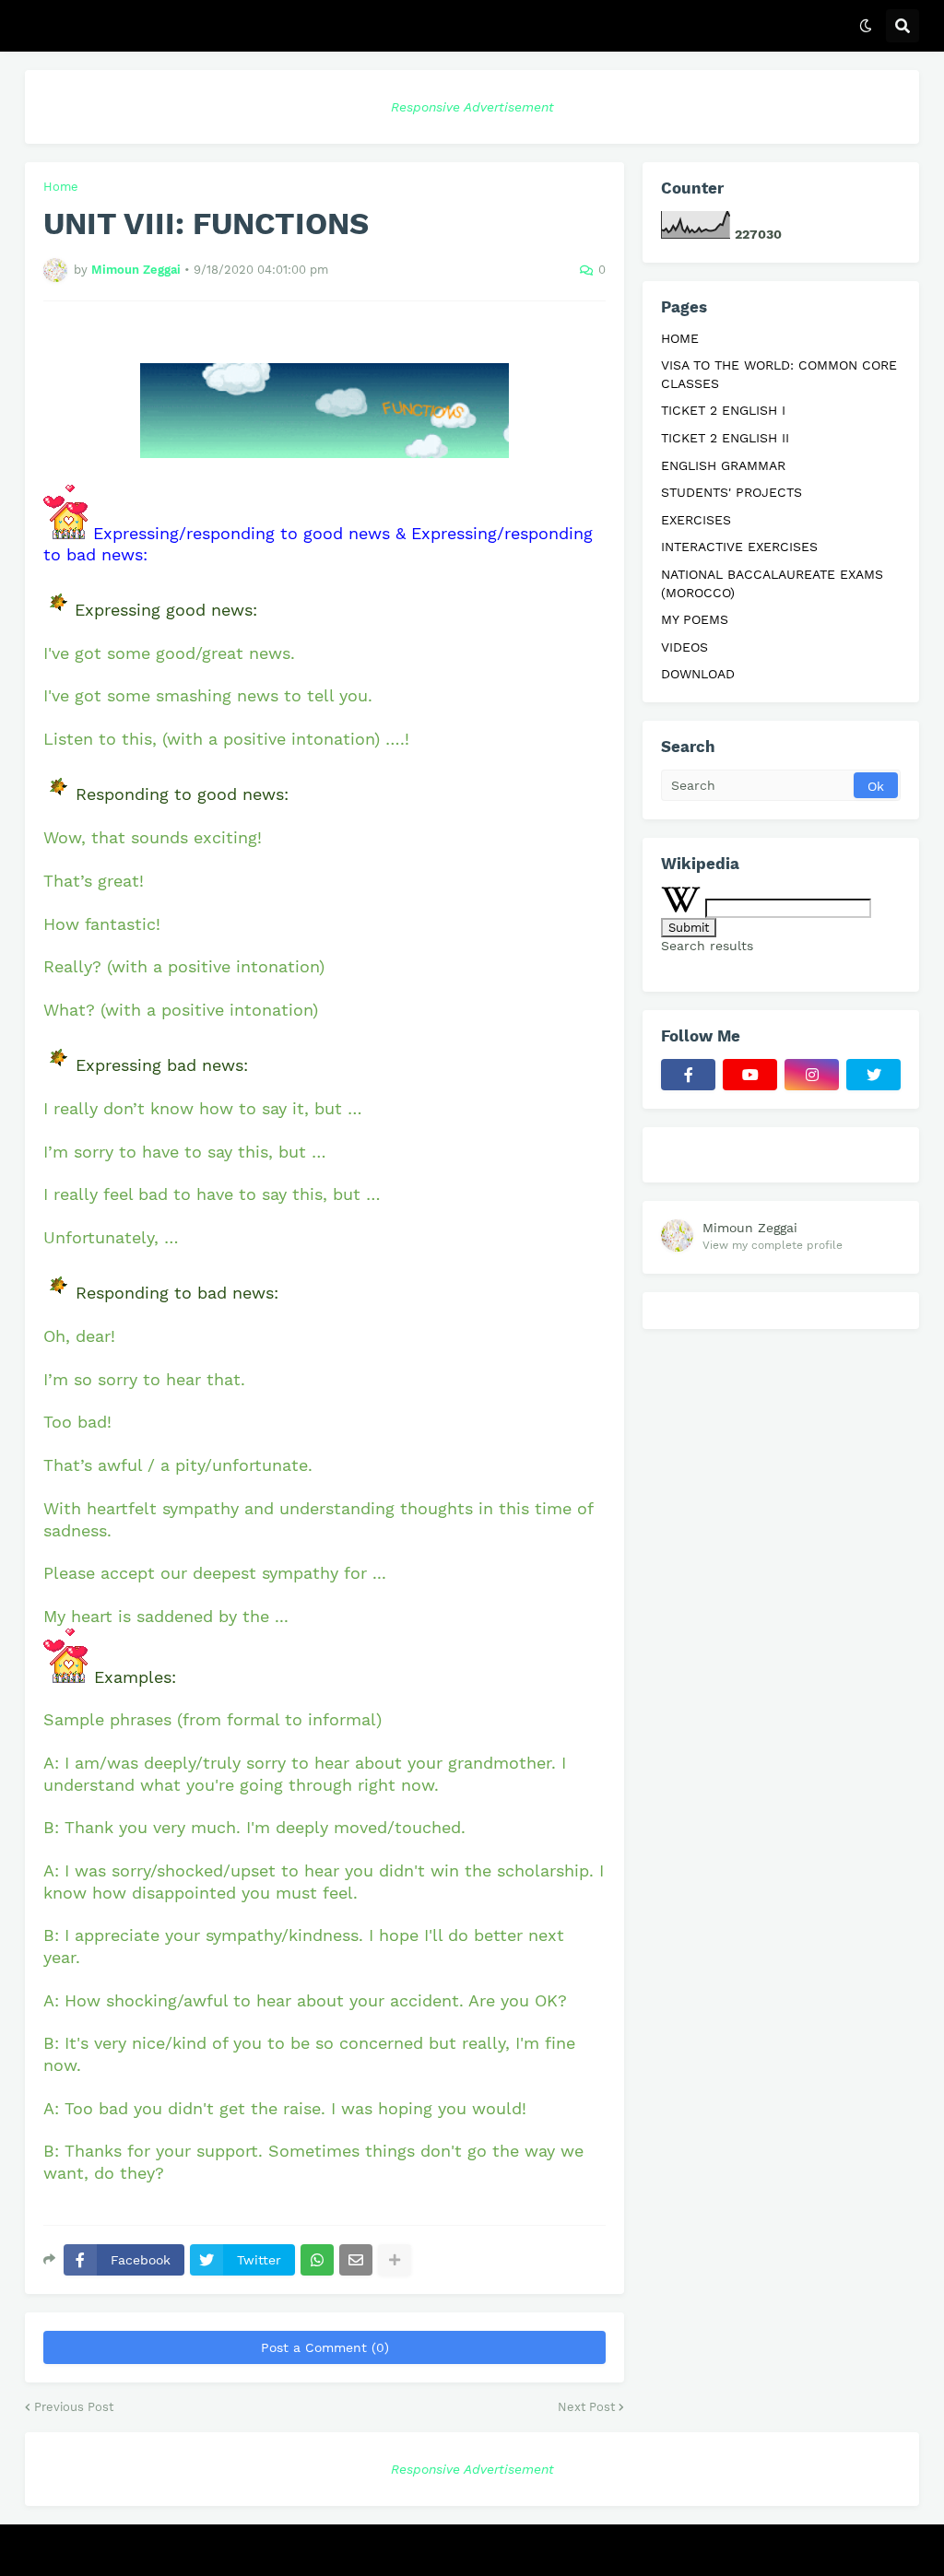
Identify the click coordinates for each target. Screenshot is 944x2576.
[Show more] (395, 2260)
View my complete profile (773, 1245)
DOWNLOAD (698, 674)
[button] (866, 26)
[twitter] (873, 1075)
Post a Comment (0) (325, 2347)
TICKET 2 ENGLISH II (725, 438)
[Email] (356, 2260)
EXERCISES (696, 520)
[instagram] (812, 1075)
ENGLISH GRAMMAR (723, 465)
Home (61, 187)
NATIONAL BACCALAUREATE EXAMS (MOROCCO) (772, 583)
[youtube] (750, 1075)
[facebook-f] (688, 1075)
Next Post (586, 2407)
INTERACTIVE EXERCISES (739, 547)
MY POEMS (695, 619)
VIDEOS (684, 647)
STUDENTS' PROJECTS (732, 492)
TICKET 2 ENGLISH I (723, 410)
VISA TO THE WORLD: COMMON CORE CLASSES (779, 374)
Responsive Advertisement (472, 107)
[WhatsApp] (317, 2260)
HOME (680, 338)
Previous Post (74, 2407)
